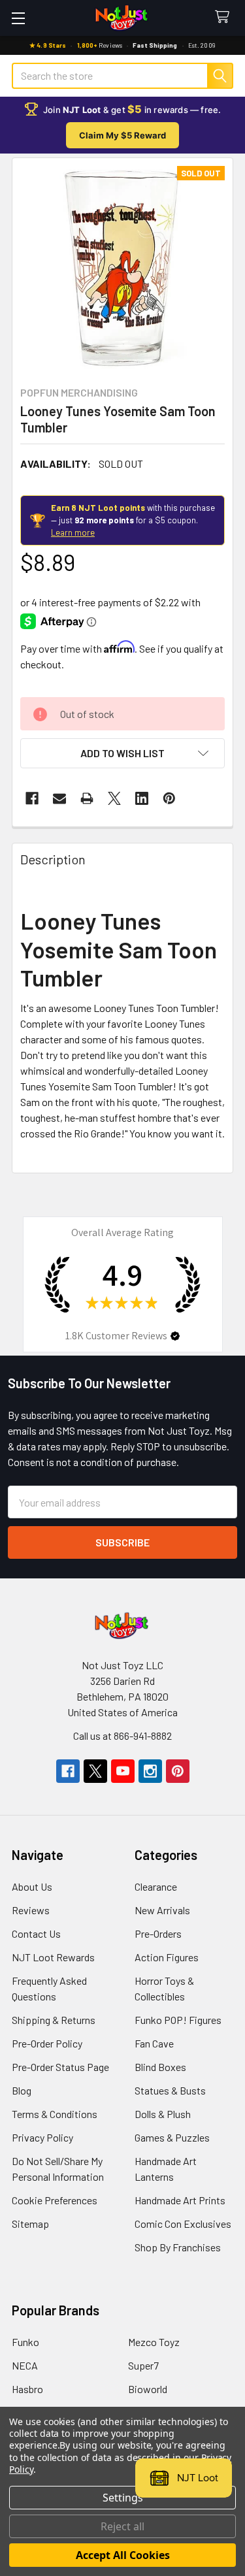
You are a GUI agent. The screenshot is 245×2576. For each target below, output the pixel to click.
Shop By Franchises (178, 2247)
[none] (122, 268)
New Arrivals (162, 1910)
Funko (25, 2342)
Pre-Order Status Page (60, 2067)
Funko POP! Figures (178, 2020)
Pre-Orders (158, 1933)
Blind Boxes (160, 2067)
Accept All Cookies (123, 2555)
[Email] (59, 798)
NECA (25, 2365)
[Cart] (225, 17)
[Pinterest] (169, 798)
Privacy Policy (42, 2137)
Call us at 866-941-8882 (122, 1736)
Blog (22, 2090)
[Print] (87, 798)
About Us (32, 1886)
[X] (114, 798)
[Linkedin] (142, 798)
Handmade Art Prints (180, 2200)
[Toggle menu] (18, 18)
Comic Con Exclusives (183, 2224)
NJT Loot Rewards (53, 1957)
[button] (122, 753)
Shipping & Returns (54, 2020)
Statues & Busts (170, 2090)
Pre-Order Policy (47, 2043)
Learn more (73, 532)
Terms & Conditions (55, 2114)
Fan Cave (154, 2043)
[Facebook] (32, 798)
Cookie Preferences (55, 2200)
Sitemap (30, 2224)
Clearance (156, 1886)
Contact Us (36, 1933)
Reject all (122, 2526)
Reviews (31, 1910)
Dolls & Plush (163, 2114)
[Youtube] (123, 1771)
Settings (123, 2498)
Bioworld (148, 2389)
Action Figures (167, 1957)
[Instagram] (150, 1771)
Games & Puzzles (172, 2137)
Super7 (143, 2365)
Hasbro (27, 2389)
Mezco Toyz (154, 2342)
